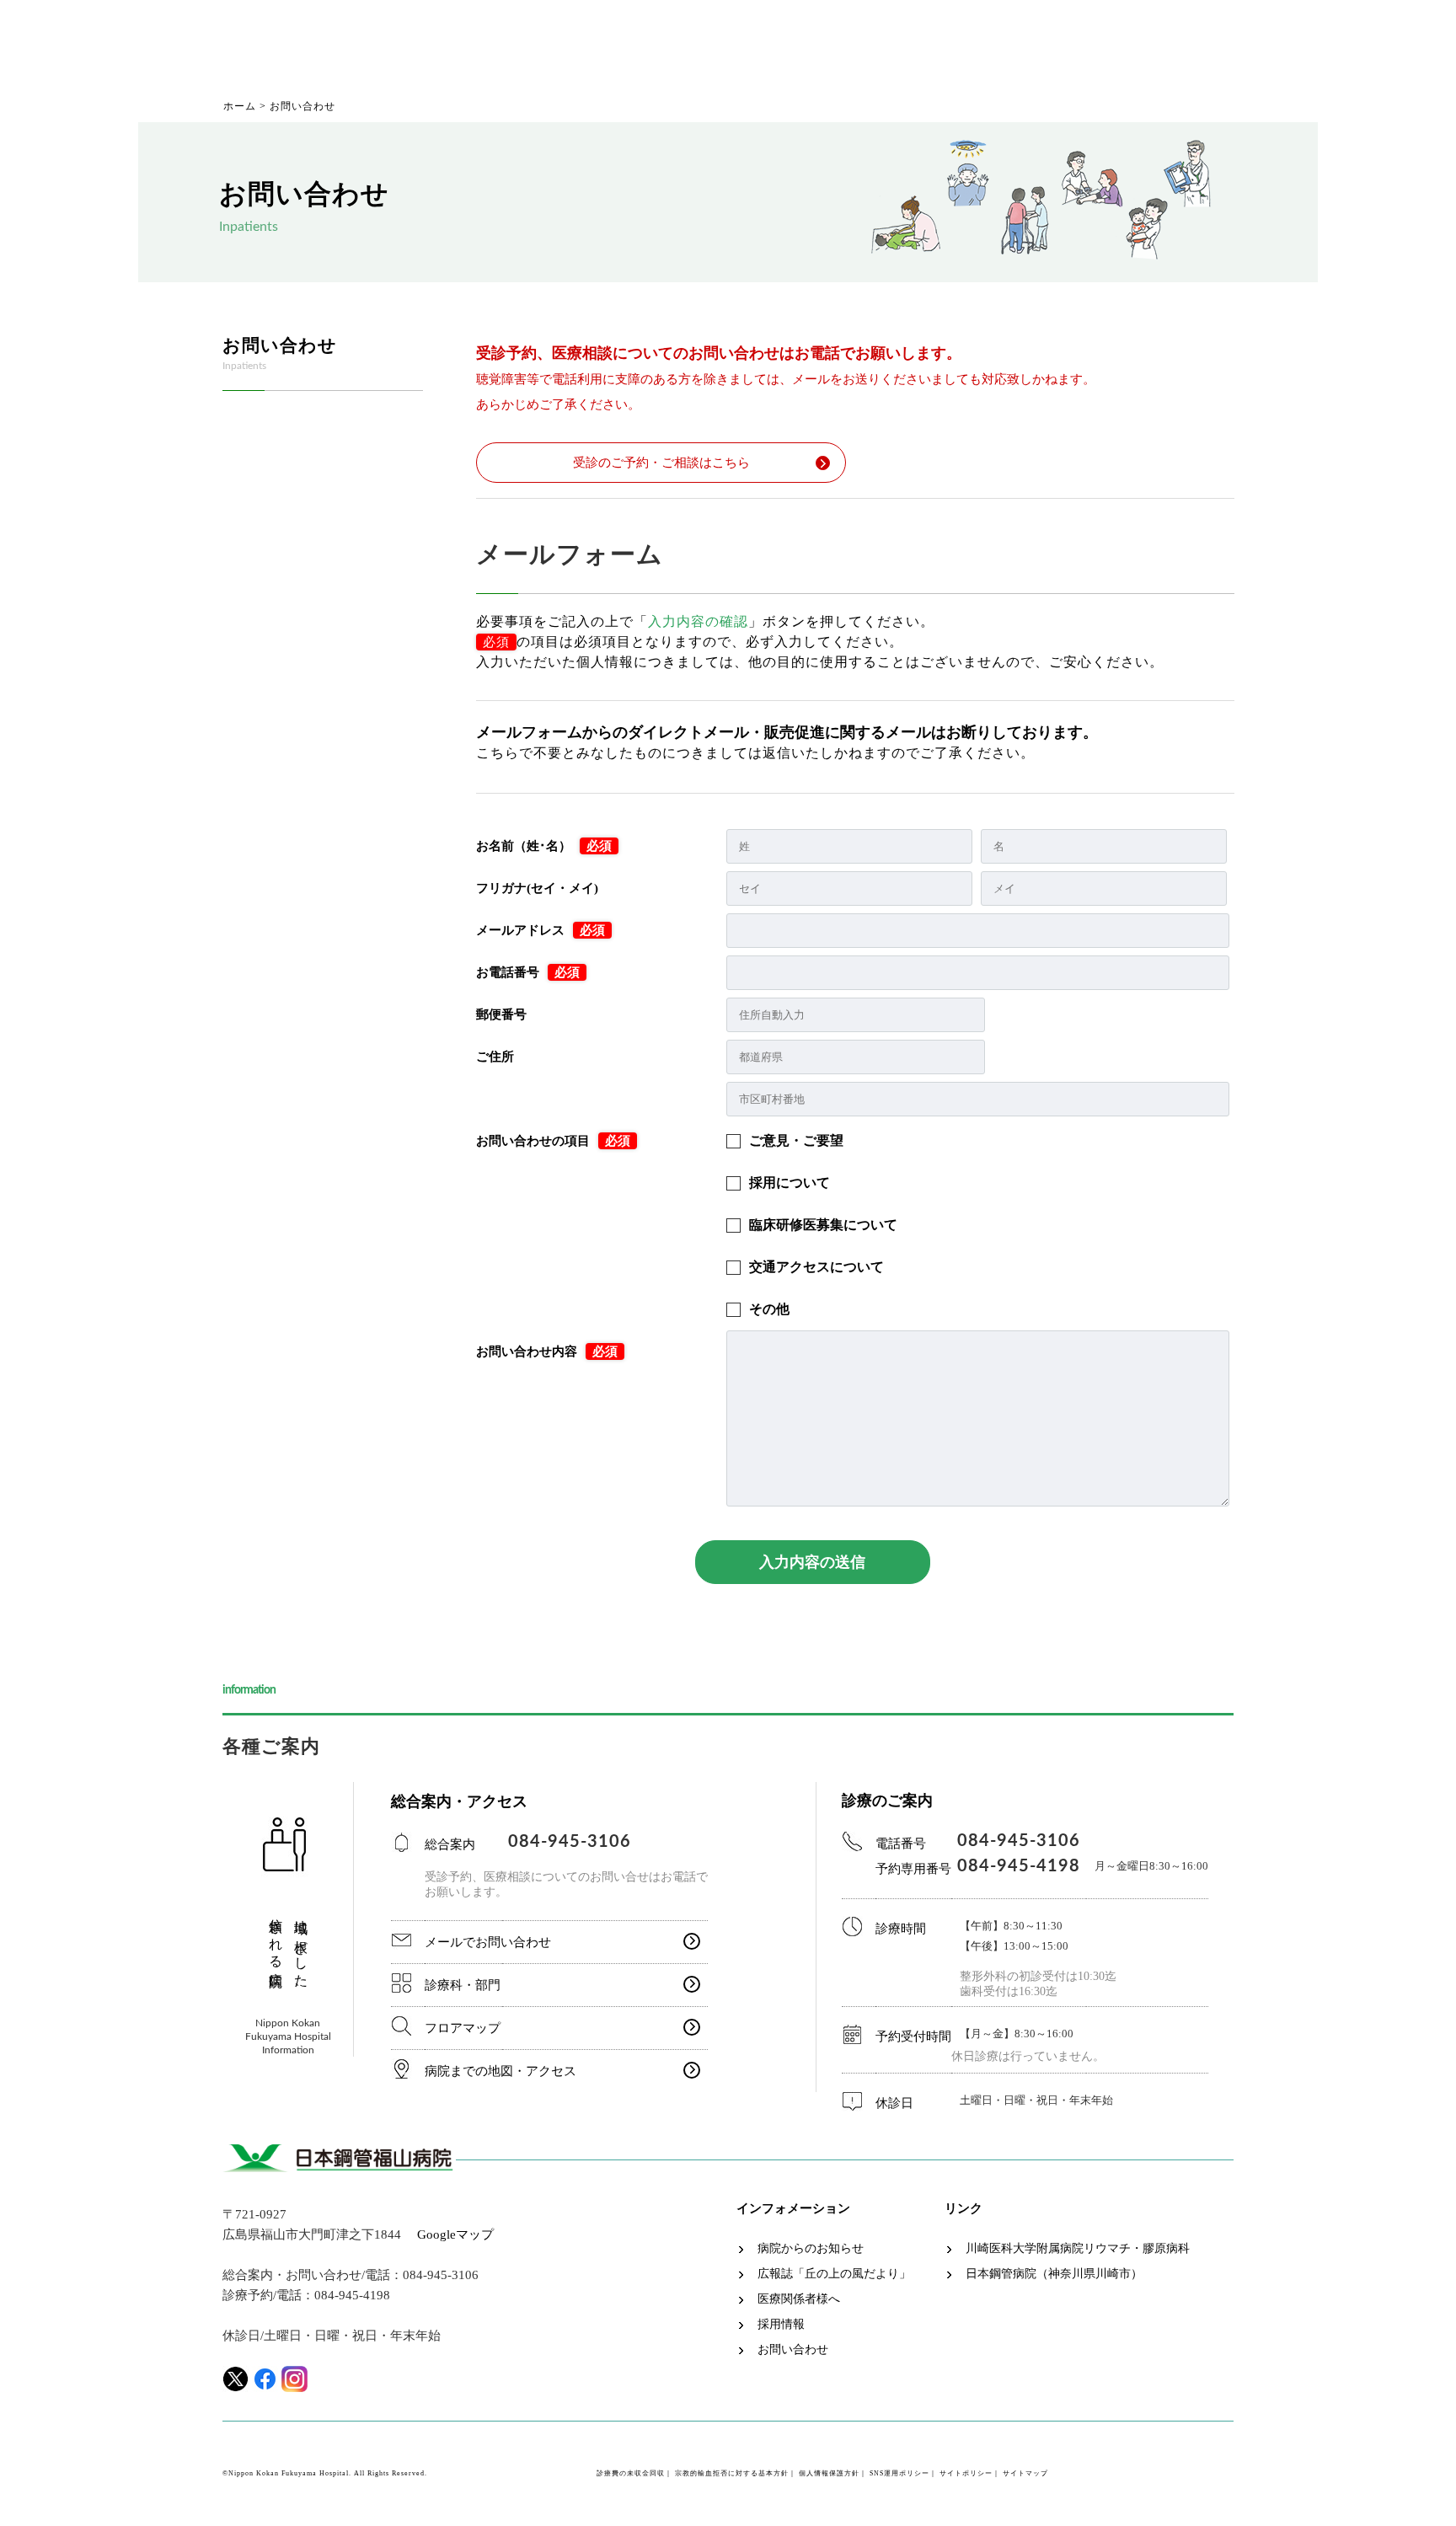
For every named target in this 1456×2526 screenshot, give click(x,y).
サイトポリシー (966, 2473)
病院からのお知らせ (811, 2249)
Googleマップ (455, 2234)
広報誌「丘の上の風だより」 (834, 2274)
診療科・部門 (463, 1985)
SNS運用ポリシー (899, 2473)
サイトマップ (1025, 2473)
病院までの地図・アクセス (500, 2071)
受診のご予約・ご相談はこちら (661, 463)
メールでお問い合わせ (488, 1942)
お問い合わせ (793, 2350)
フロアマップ (463, 2028)
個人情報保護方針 (829, 2473)
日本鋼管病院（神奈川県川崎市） (1054, 2274)
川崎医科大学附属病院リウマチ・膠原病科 (1078, 2249)
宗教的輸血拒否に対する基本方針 (732, 2473)
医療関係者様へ (799, 2299)
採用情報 (781, 2325)
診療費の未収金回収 (631, 2473)
